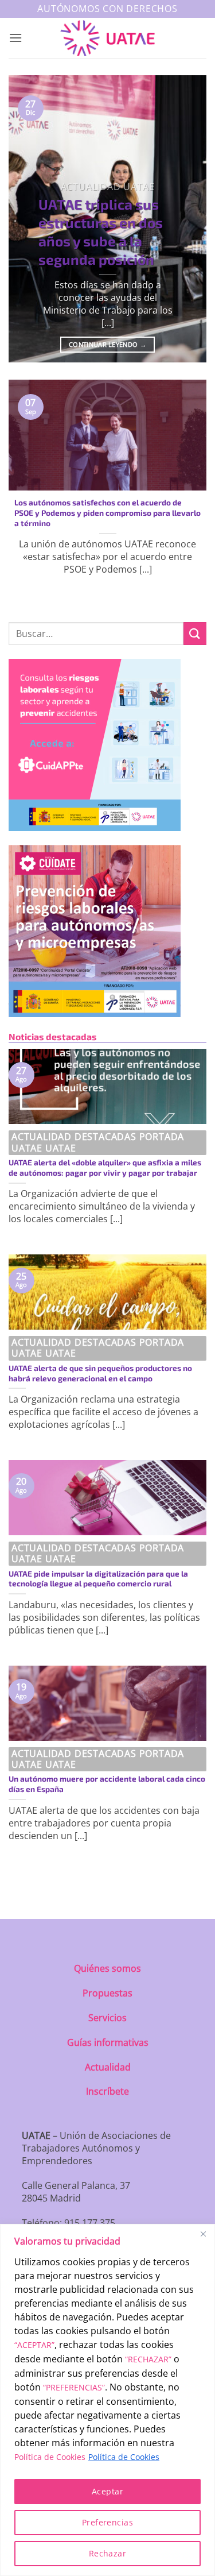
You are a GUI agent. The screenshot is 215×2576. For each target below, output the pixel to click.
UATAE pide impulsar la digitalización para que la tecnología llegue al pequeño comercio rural (98, 1579)
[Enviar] (195, 633)
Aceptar (107, 2491)
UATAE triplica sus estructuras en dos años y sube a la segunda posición (101, 231)
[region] (107, 2400)
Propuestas (107, 1993)
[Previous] (27, 219)
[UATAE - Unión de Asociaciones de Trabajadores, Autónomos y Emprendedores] (107, 38)
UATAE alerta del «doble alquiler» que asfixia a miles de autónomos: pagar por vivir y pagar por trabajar (105, 1167)
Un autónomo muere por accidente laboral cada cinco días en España (107, 1784)
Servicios (107, 2018)
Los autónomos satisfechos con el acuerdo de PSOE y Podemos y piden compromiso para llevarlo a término (107, 512)
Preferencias (107, 2522)
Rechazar (107, 2553)
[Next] (188, 219)
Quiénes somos (107, 1968)
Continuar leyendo (107, 344)
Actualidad (108, 2067)
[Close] (203, 2234)
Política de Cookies (50, 2457)
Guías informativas (108, 2042)
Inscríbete (107, 2091)
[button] (15, 38)
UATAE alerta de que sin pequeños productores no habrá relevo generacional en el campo (100, 1373)
